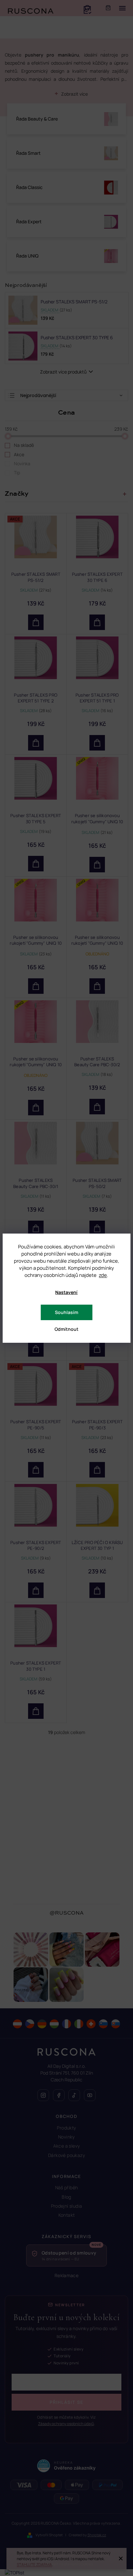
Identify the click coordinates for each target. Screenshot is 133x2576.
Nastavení (66, 1292)
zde (103, 1275)
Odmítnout (66, 1329)
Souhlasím (66, 1312)
